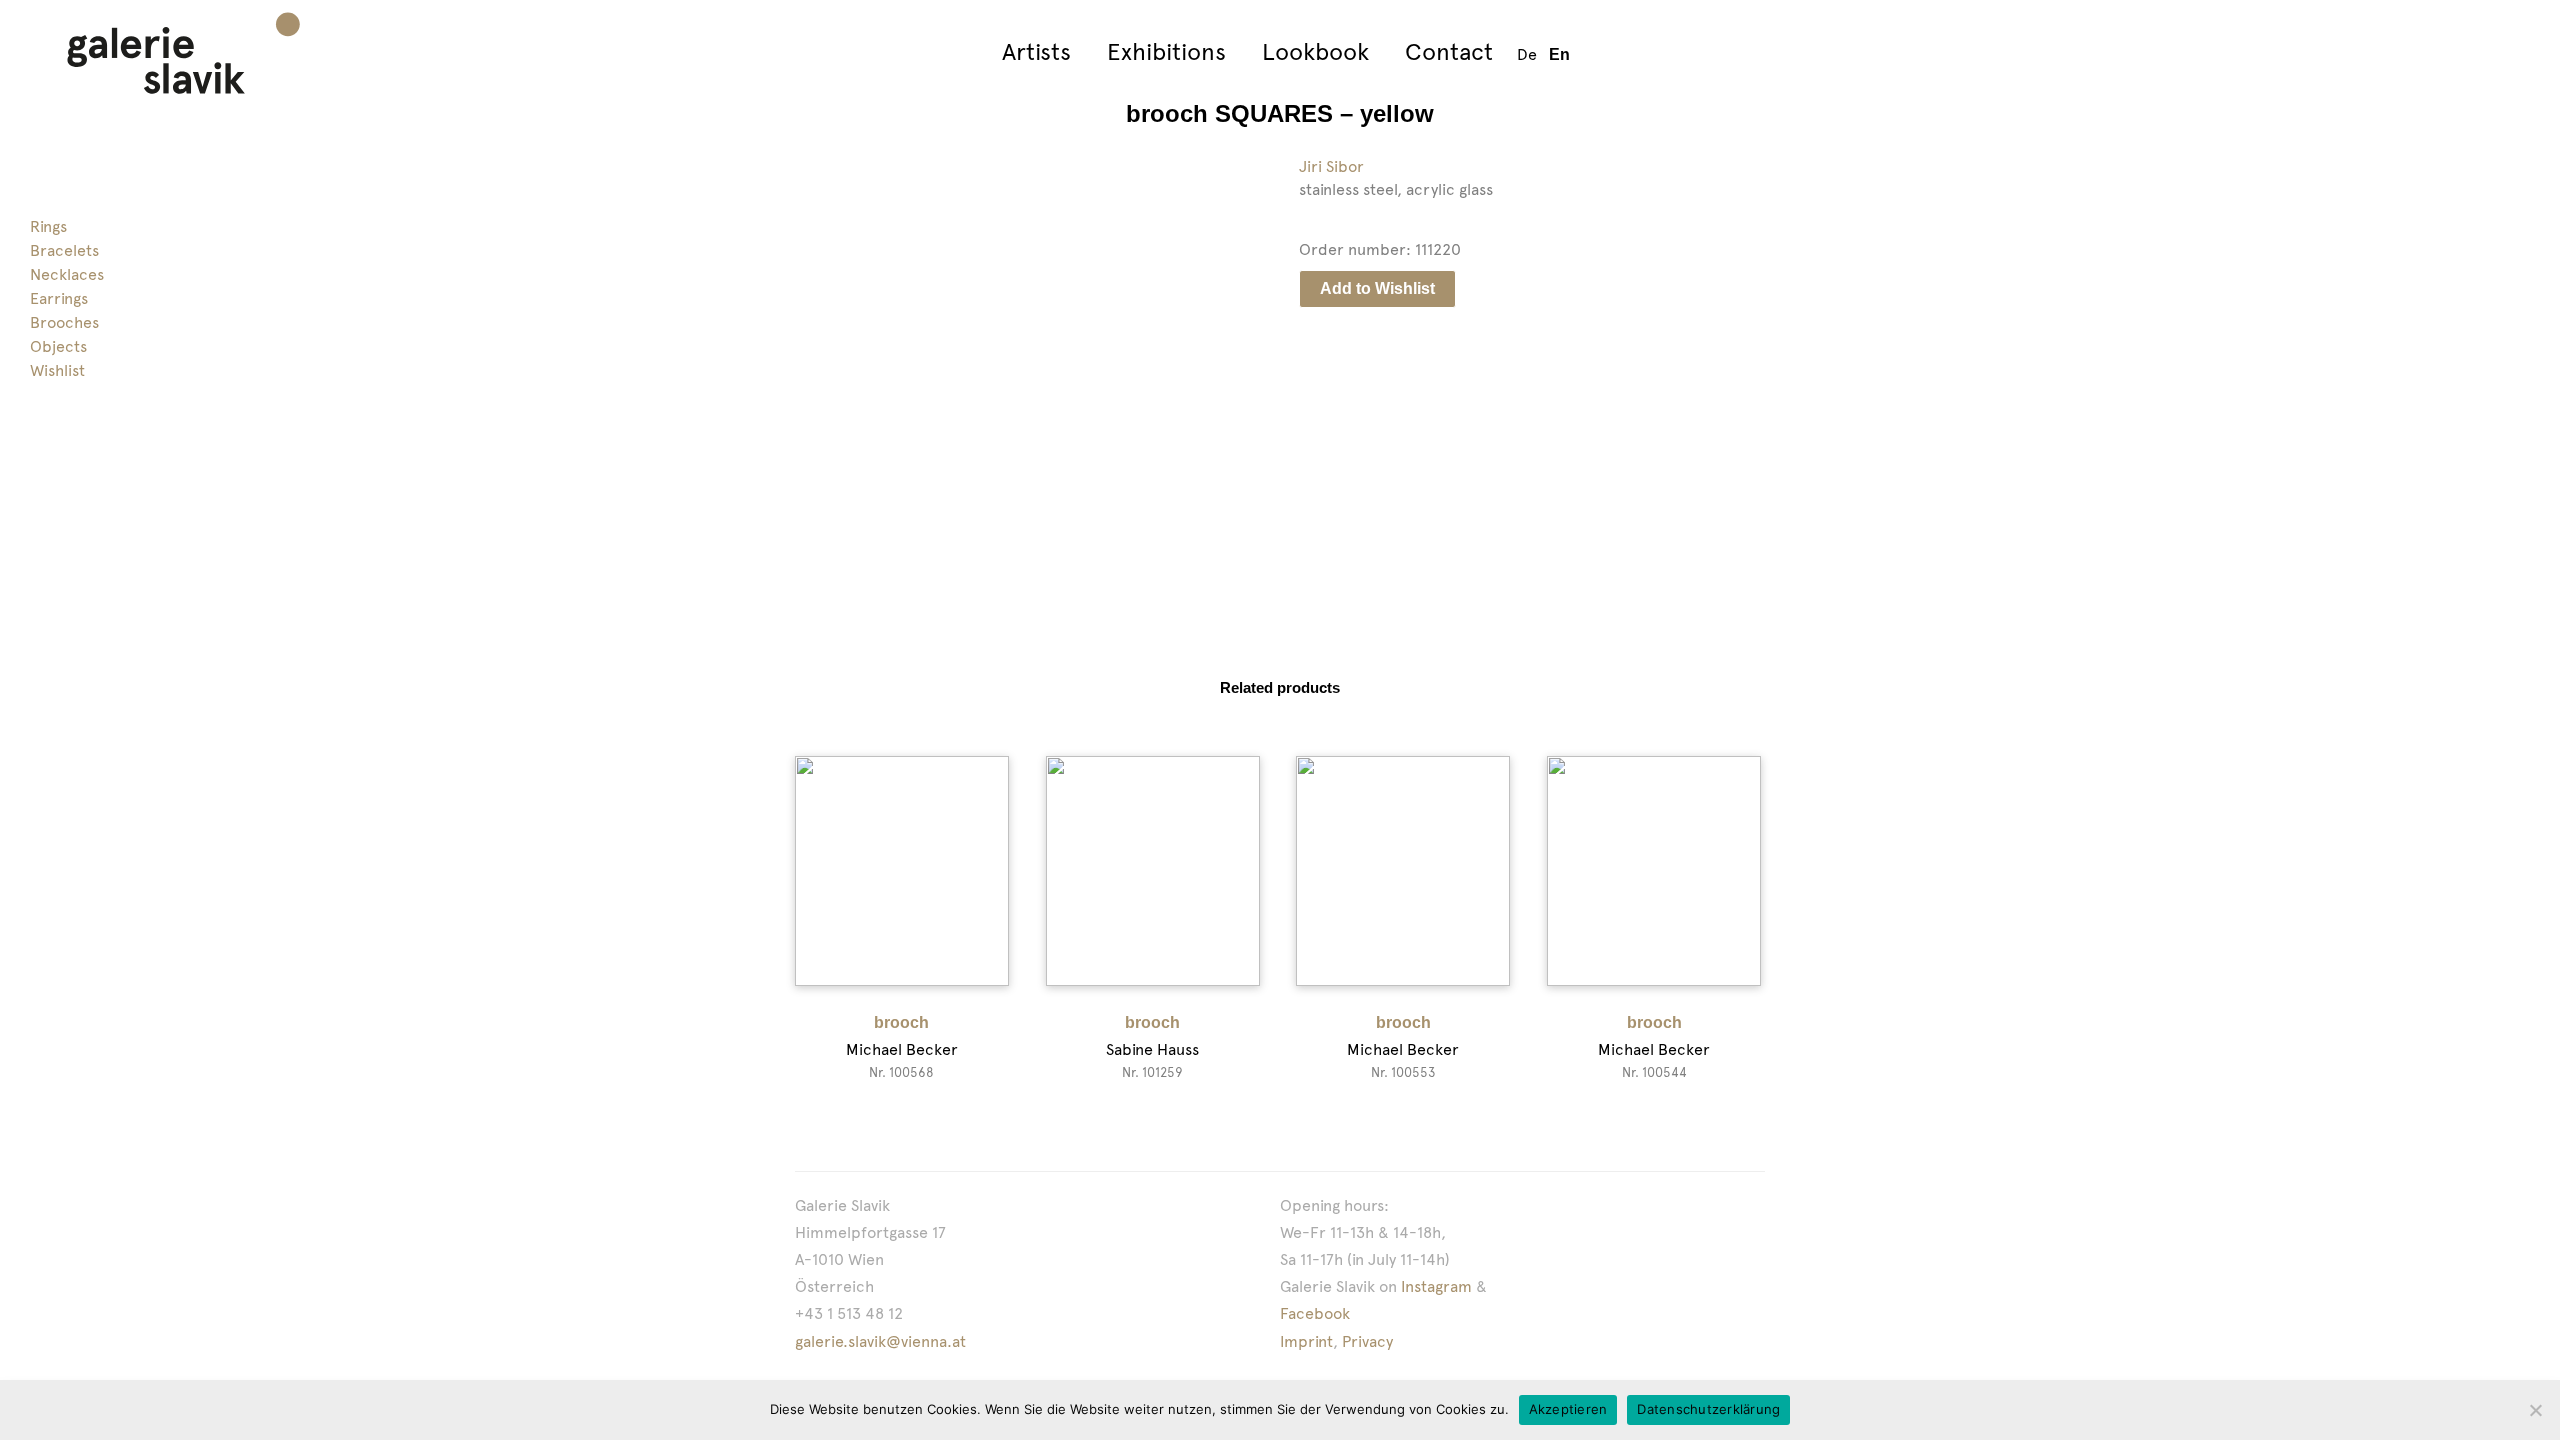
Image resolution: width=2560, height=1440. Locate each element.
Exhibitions (1166, 51)
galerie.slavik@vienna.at (880, 1341)
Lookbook (1315, 51)
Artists (1036, 51)
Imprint (1306, 1341)
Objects (58, 346)
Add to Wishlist (1377, 288)
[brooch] (902, 871)
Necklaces (67, 274)
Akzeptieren (1568, 1409)
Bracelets (64, 250)
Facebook (1315, 1313)
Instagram (1436, 1286)
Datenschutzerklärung (1708, 1409)
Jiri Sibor (1331, 166)
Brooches (64, 322)
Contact (1449, 51)
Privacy (1367, 1341)
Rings (48, 226)
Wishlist (57, 370)
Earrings (59, 298)
